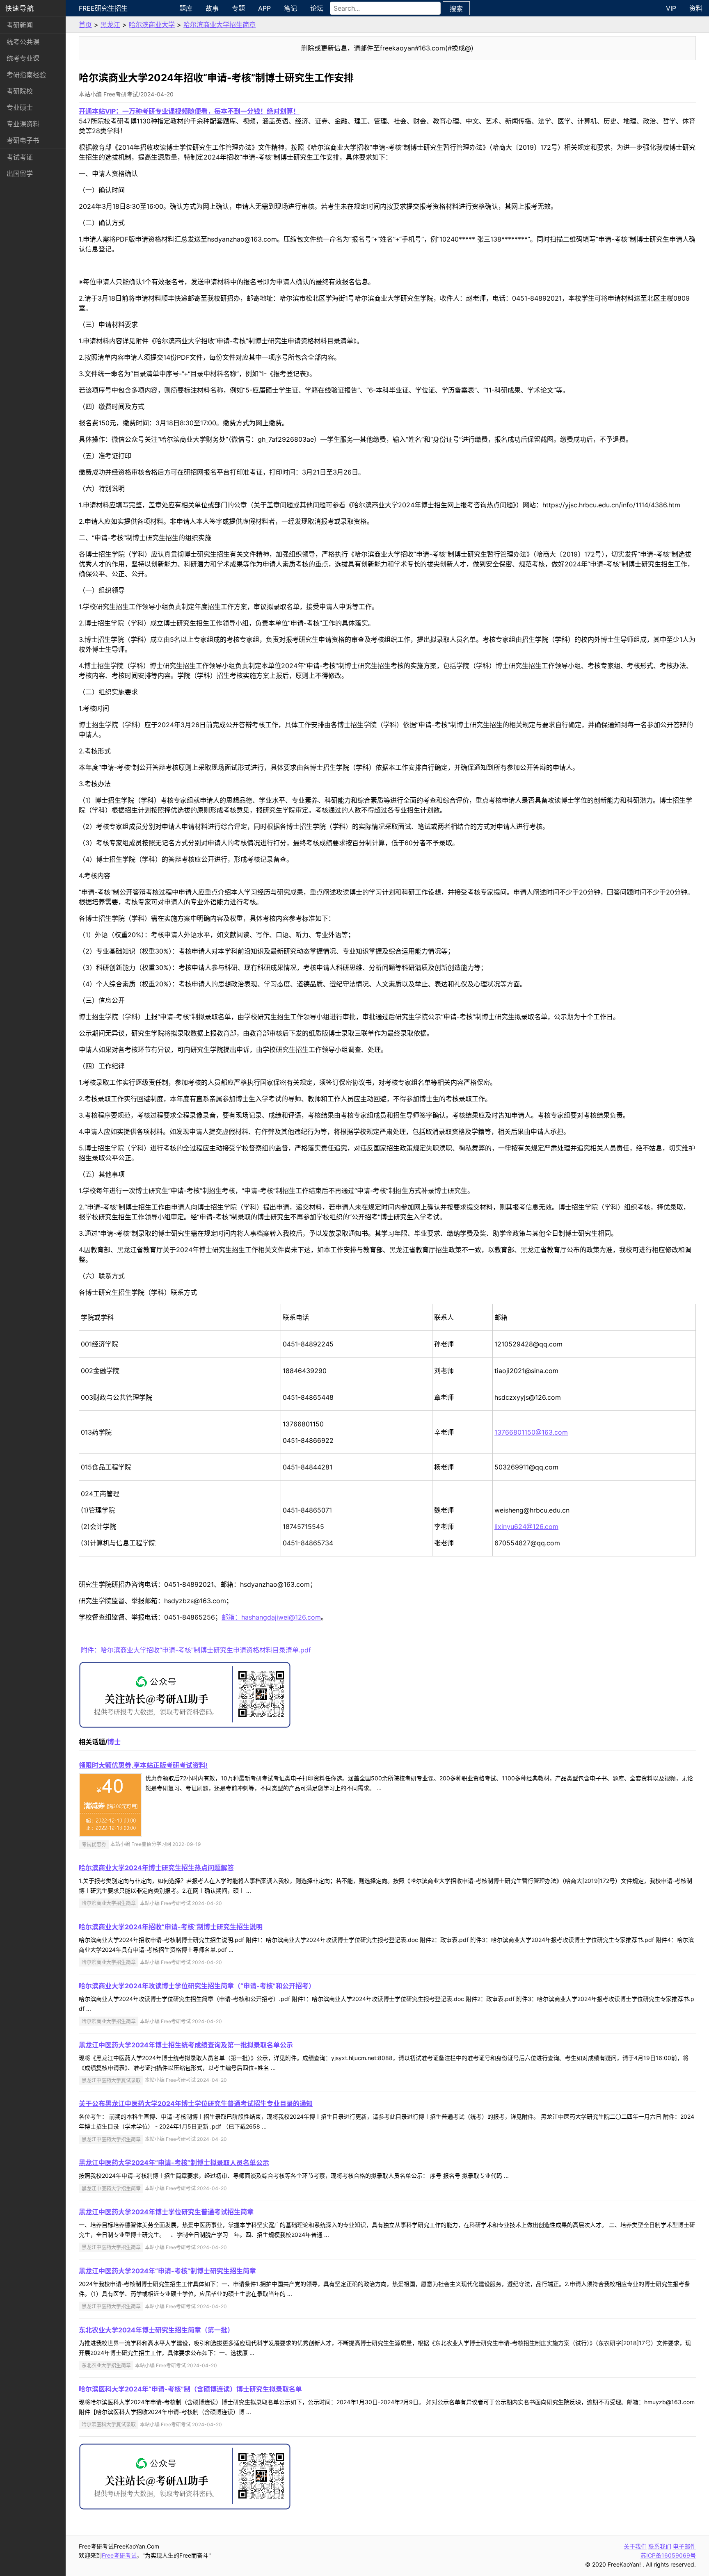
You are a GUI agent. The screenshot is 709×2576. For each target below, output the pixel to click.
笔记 (290, 8)
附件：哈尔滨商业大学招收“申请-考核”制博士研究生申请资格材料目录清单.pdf (196, 1650)
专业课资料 (23, 124)
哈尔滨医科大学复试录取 (109, 2424)
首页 (85, 25)
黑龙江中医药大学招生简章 (111, 2139)
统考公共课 (23, 42)
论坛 (317, 8)
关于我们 (635, 2546)
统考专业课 (23, 58)
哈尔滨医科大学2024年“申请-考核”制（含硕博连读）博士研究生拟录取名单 (190, 2389)
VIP (671, 8)
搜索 (456, 9)
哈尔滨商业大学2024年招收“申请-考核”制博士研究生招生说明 (171, 1927)
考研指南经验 (26, 75)
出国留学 (20, 173)
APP (264, 8)
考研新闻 (20, 25)
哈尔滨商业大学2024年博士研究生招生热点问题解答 (156, 1868)
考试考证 (20, 157)
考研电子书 (23, 140)
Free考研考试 (119, 2555)
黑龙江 (110, 25)
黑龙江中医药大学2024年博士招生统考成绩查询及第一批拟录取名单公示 (186, 2045)
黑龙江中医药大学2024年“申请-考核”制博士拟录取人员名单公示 (174, 2163)
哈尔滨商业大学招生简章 (220, 25)
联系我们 (660, 2546)
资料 (696, 8)
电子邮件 (684, 2546)
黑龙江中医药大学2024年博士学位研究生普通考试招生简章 (166, 2212)
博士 (114, 1742)
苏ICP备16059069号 (668, 2555)
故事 (212, 8)
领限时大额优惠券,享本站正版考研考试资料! (143, 1765)
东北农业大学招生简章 (106, 2365)
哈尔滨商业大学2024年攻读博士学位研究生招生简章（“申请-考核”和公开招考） (197, 1986)
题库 (186, 8)
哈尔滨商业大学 (152, 25)
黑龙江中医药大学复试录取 (111, 2080)
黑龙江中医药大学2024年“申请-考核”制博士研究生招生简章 (167, 2271)
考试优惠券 (94, 1844)
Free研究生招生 (103, 8)
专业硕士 (20, 107)
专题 (238, 8)
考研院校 (20, 91)
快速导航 (20, 8)
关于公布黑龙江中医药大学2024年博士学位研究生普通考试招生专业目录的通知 (196, 2104)
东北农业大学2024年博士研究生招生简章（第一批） (156, 2330)
